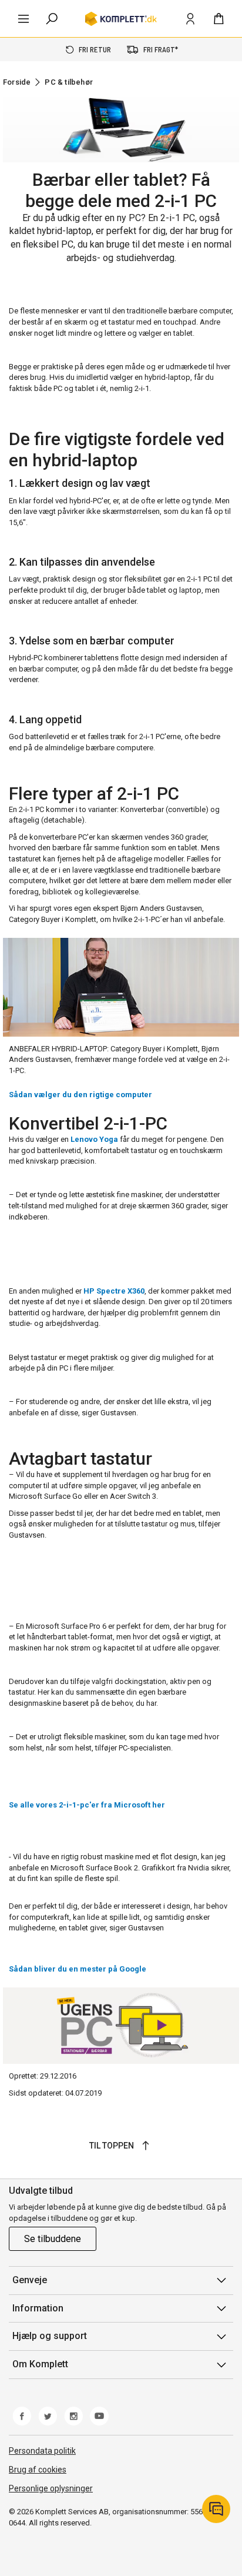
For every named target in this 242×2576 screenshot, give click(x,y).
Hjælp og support (50, 2336)
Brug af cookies (38, 2470)
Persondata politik (42, 2451)
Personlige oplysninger (51, 2488)
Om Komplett (40, 2364)
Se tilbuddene (53, 2239)
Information (38, 2308)
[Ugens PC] (121, 2026)
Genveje (30, 2280)
